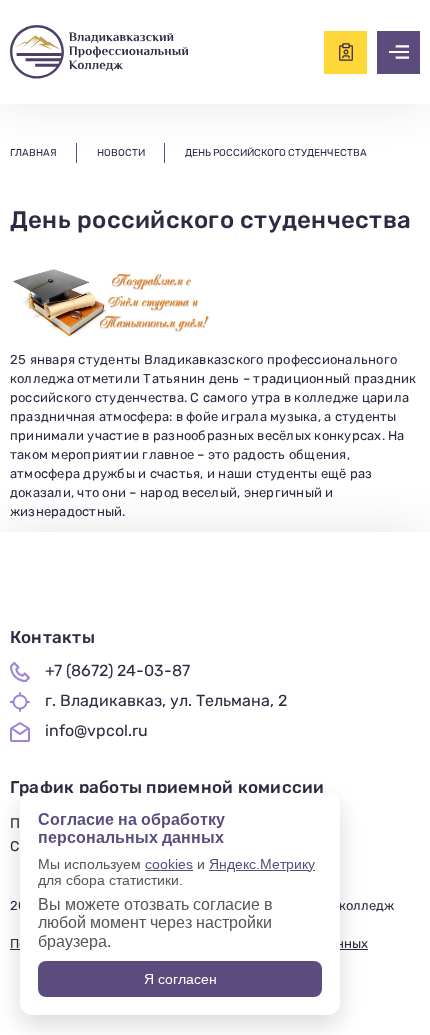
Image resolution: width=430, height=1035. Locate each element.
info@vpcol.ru (96, 731)
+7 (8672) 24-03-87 (117, 671)
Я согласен (180, 979)
